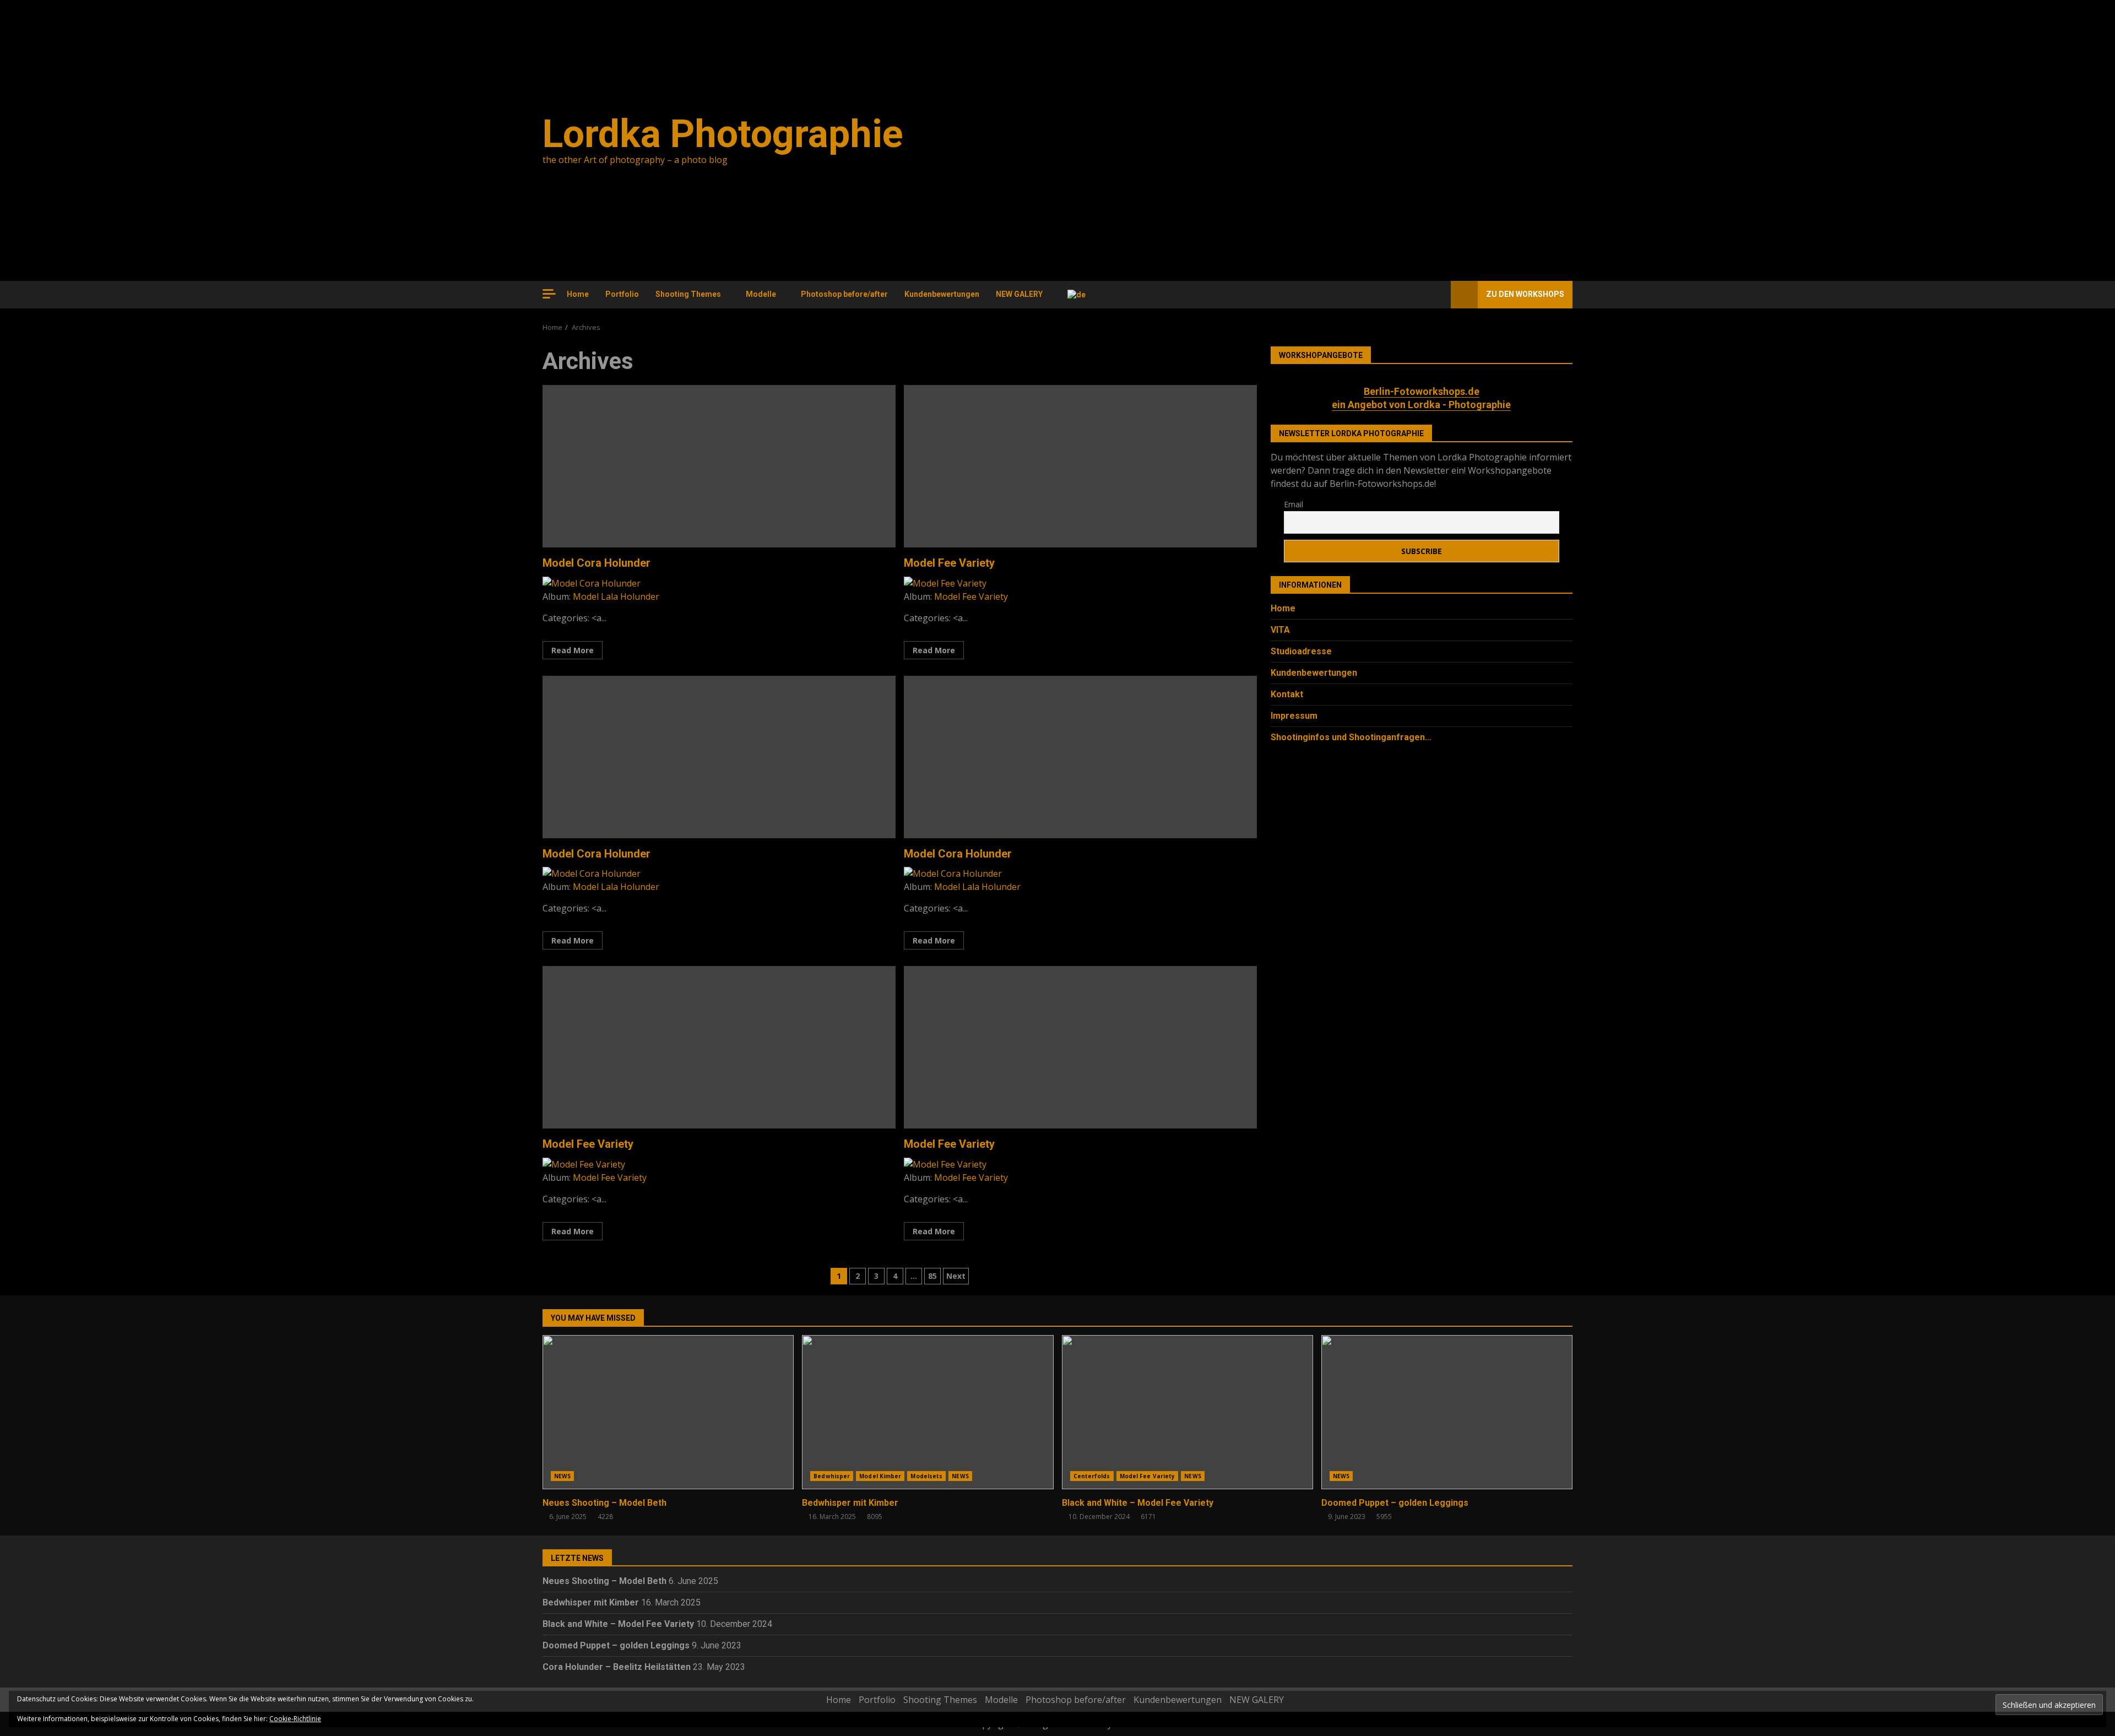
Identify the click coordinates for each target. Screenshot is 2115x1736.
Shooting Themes (688, 294)
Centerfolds (1092, 1476)
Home (578, 294)
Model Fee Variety (1080, 466)
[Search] (1437, 295)
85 (932, 1276)
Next (956, 1276)
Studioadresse (1301, 652)
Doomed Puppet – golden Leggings (1447, 1412)
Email (1294, 504)
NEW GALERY (1019, 294)
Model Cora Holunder (719, 466)
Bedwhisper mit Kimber (928, 1412)
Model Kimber (880, 1476)
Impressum (1294, 716)
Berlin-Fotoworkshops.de (1422, 391)
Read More (573, 650)
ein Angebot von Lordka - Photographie (1421, 405)
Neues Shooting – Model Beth (668, 1412)
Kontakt (1287, 695)
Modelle (761, 294)
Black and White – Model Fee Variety (1187, 1412)
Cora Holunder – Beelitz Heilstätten (617, 1667)
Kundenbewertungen (942, 294)
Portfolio (622, 294)
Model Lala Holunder (616, 596)
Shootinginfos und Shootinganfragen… (1351, 738)
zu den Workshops (1525, 294)
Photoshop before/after (844, 294)
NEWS (562, 1476)
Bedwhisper (832, 1476)
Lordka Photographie (723, 134)
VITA (1280, 630)
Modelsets (926, 1476)
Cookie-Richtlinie (295, 1719)
